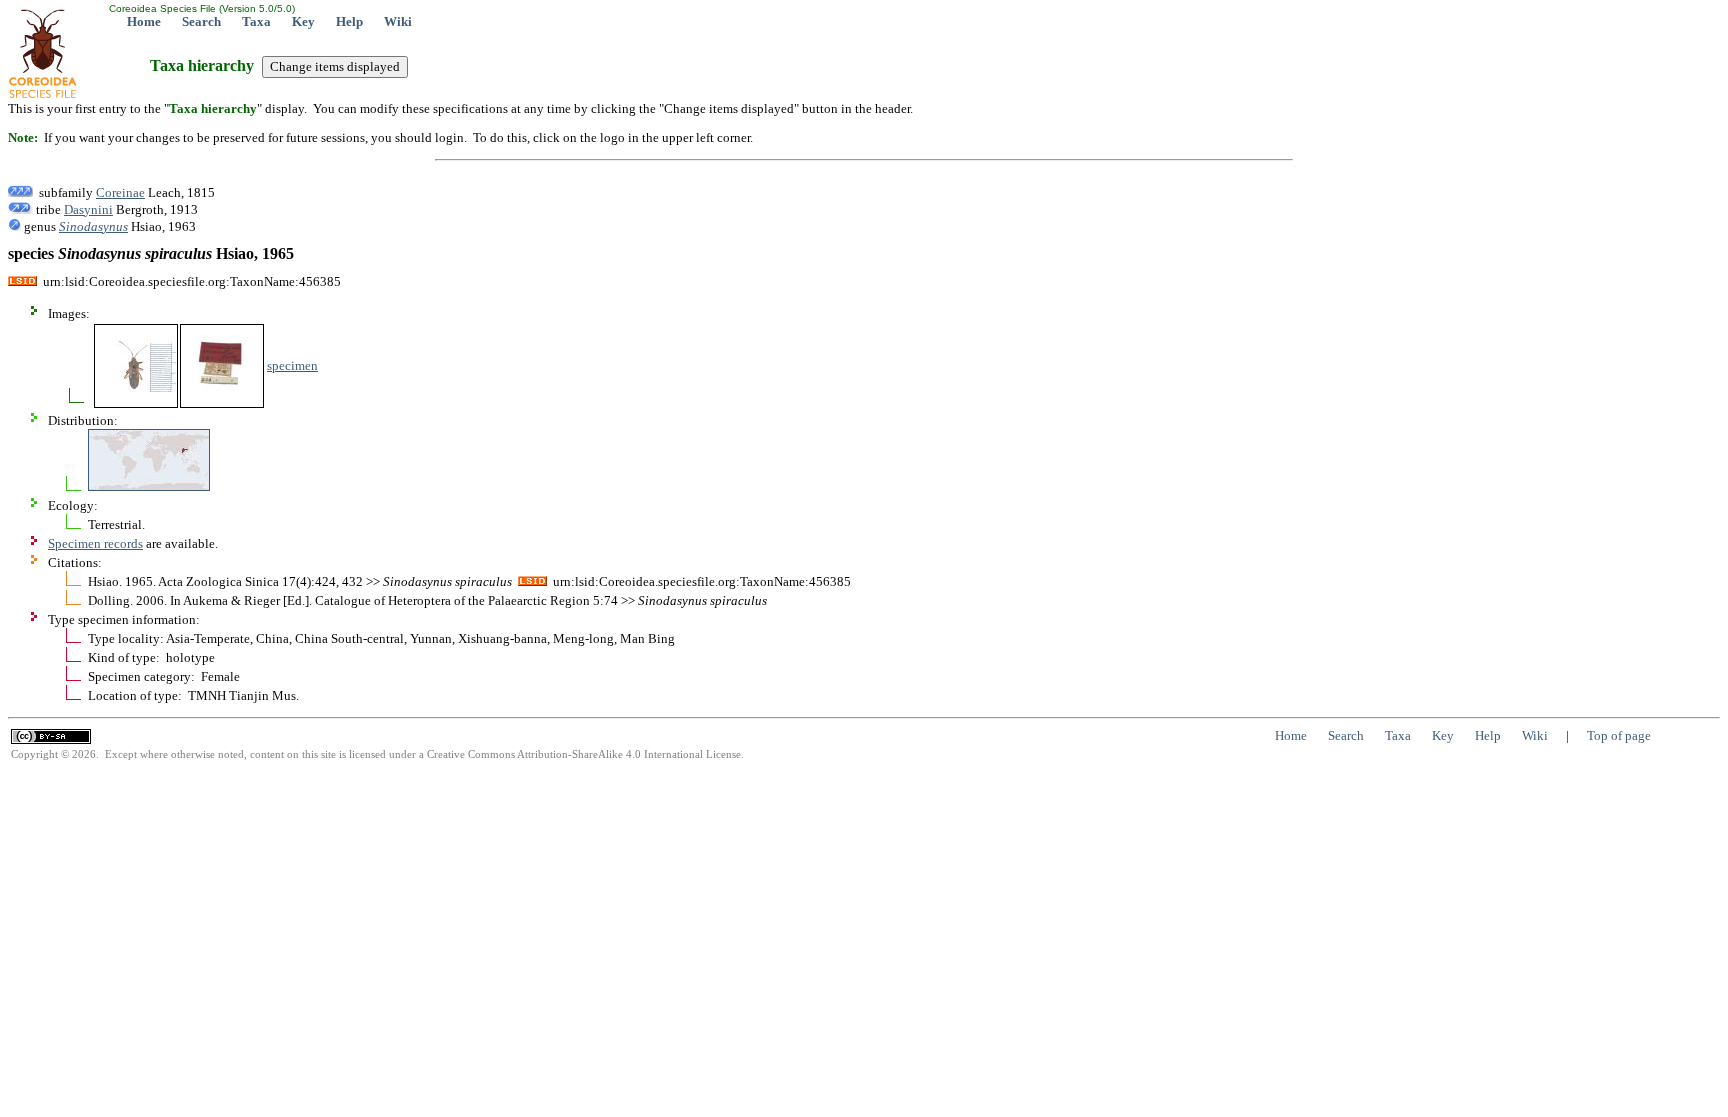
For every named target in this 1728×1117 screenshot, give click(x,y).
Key (303, 21)
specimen (292, 365)
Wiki (398, 21)
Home (144, 21)
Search (201, 21)
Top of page (1619, 735)
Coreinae (120, 192)
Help (349, 21)
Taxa (256, 21)
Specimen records (95, 543)
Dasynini (88, 209)
